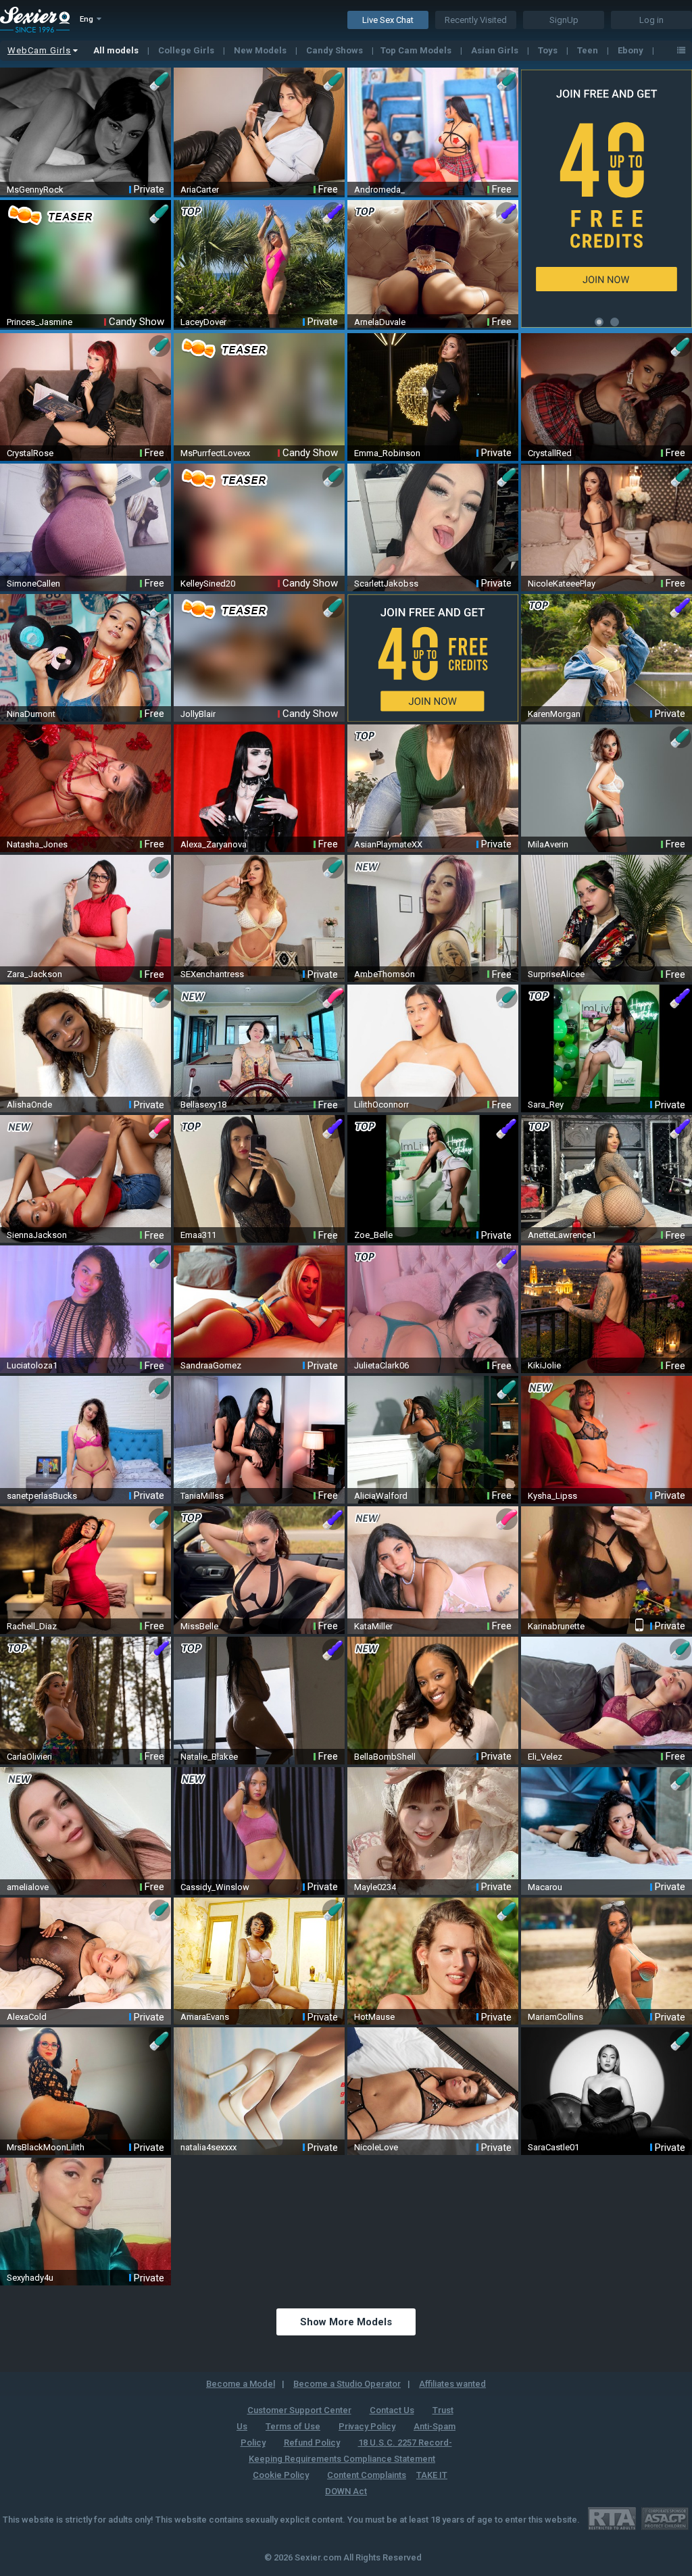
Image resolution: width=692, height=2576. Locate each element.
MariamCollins (555, 2017)
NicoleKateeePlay (562, 584)
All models (117, 50)
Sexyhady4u (30, 2278)
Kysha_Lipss (552, 1496)
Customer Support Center (299, 2410)
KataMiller (373, 1626)
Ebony (632, 50)
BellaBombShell (385, 1757)
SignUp (564, 20)
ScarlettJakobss (386, 584)
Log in (651, 20)
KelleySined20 (208, 584)
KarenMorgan (554, 714)
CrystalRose (30, 453)
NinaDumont (31, 714)
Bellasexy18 (203, 1105)
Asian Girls (496, 50)
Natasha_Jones (37, 844)
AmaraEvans (205, 2017)
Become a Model (241, 2384)
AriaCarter (200, 190)
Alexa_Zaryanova (214, 844)
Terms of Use (293, 2426)
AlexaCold (27, 2017)
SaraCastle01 (553, 2147)
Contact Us (392, 2410)
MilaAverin (548, 844)
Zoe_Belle (373, 1235)
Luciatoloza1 (32, 1365)
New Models (261, 50)
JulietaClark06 (381, 1365)
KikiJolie (544, 1365)
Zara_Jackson (34, 974)
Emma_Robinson (387, 453)
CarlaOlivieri (29, 1757)
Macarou (545, 1887)
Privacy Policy (367, 2426)
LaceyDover (203, 322)
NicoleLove (376, 2147)
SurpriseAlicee (556, 974)
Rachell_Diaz (32, 1626)
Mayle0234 (375, 1887)
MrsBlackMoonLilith (46, 2147)
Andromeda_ (379, 190)
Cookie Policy (281, 2475)
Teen (589, 50)
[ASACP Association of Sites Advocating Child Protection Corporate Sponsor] (665, 2518)
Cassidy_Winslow (215, 1887)
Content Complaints (367, 2475)
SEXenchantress (212, 974)
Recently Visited (476, 20)
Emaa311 (198, 1235)
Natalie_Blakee (209, 1757)
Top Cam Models (417, 50)
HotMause (374, 2017)
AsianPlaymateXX (388, 844)
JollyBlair (198, 714)
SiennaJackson (37, 1235)
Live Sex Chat (388, 20)
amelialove (28, 1887)
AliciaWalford (381, 1496)
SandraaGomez (211, 1365)
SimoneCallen (33, 584)
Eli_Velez (545, 1757)
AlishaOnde (29, 1105)
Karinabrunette (556, 1626)
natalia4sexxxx (208, 2147)
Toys (549, 50)
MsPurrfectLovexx (215, 453)
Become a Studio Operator (347, 2384)
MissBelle (199, 1626)
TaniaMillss (202, 1496)
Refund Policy (312, 2443)
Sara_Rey (546, 1105)
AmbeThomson (385, 974)
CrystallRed (550, 453)
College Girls (187, 50)
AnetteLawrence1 (562, 1235)
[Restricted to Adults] (612, 2518)
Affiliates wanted (452, 2384)
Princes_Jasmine (40, 322)
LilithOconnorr (381, 1105)
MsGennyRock (35, 190)
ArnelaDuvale (380, 322)
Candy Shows (336, 50)
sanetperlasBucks (42, 1496)
